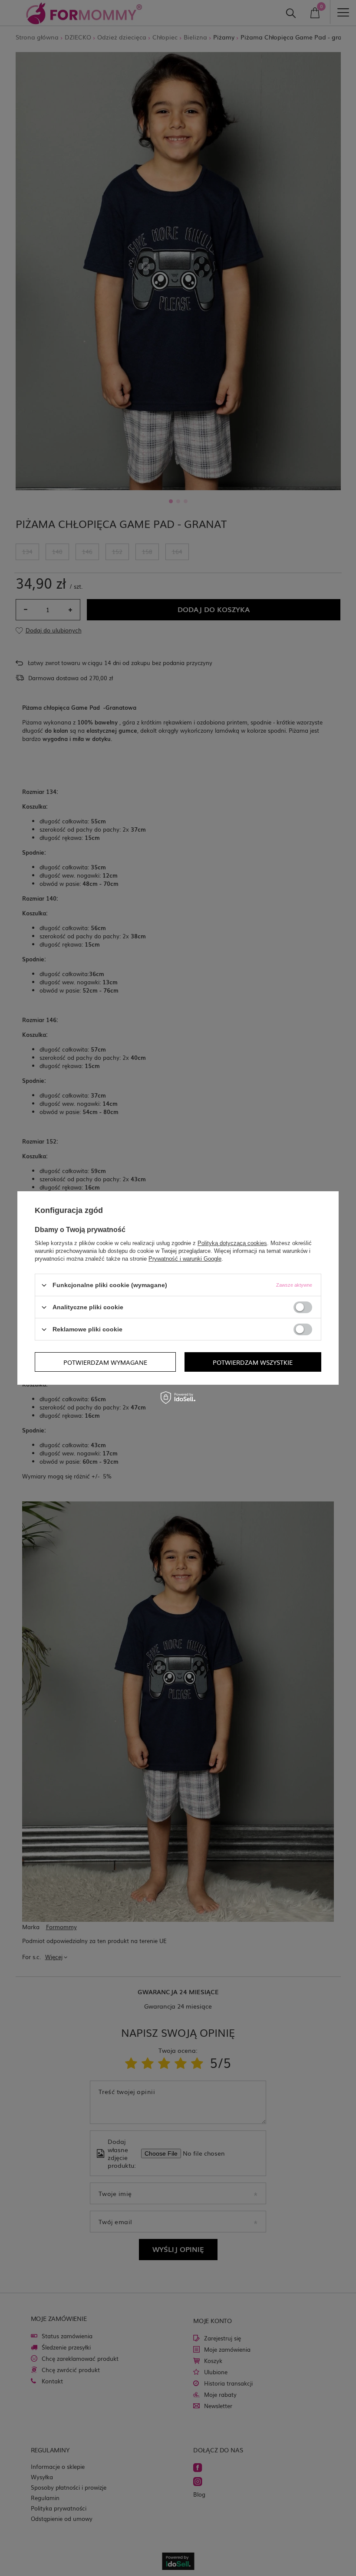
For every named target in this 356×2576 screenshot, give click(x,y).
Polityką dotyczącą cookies (232, 1243)
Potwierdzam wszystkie (253, 1362)
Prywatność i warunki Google (185, 1259)
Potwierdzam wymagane (105, 1362)
